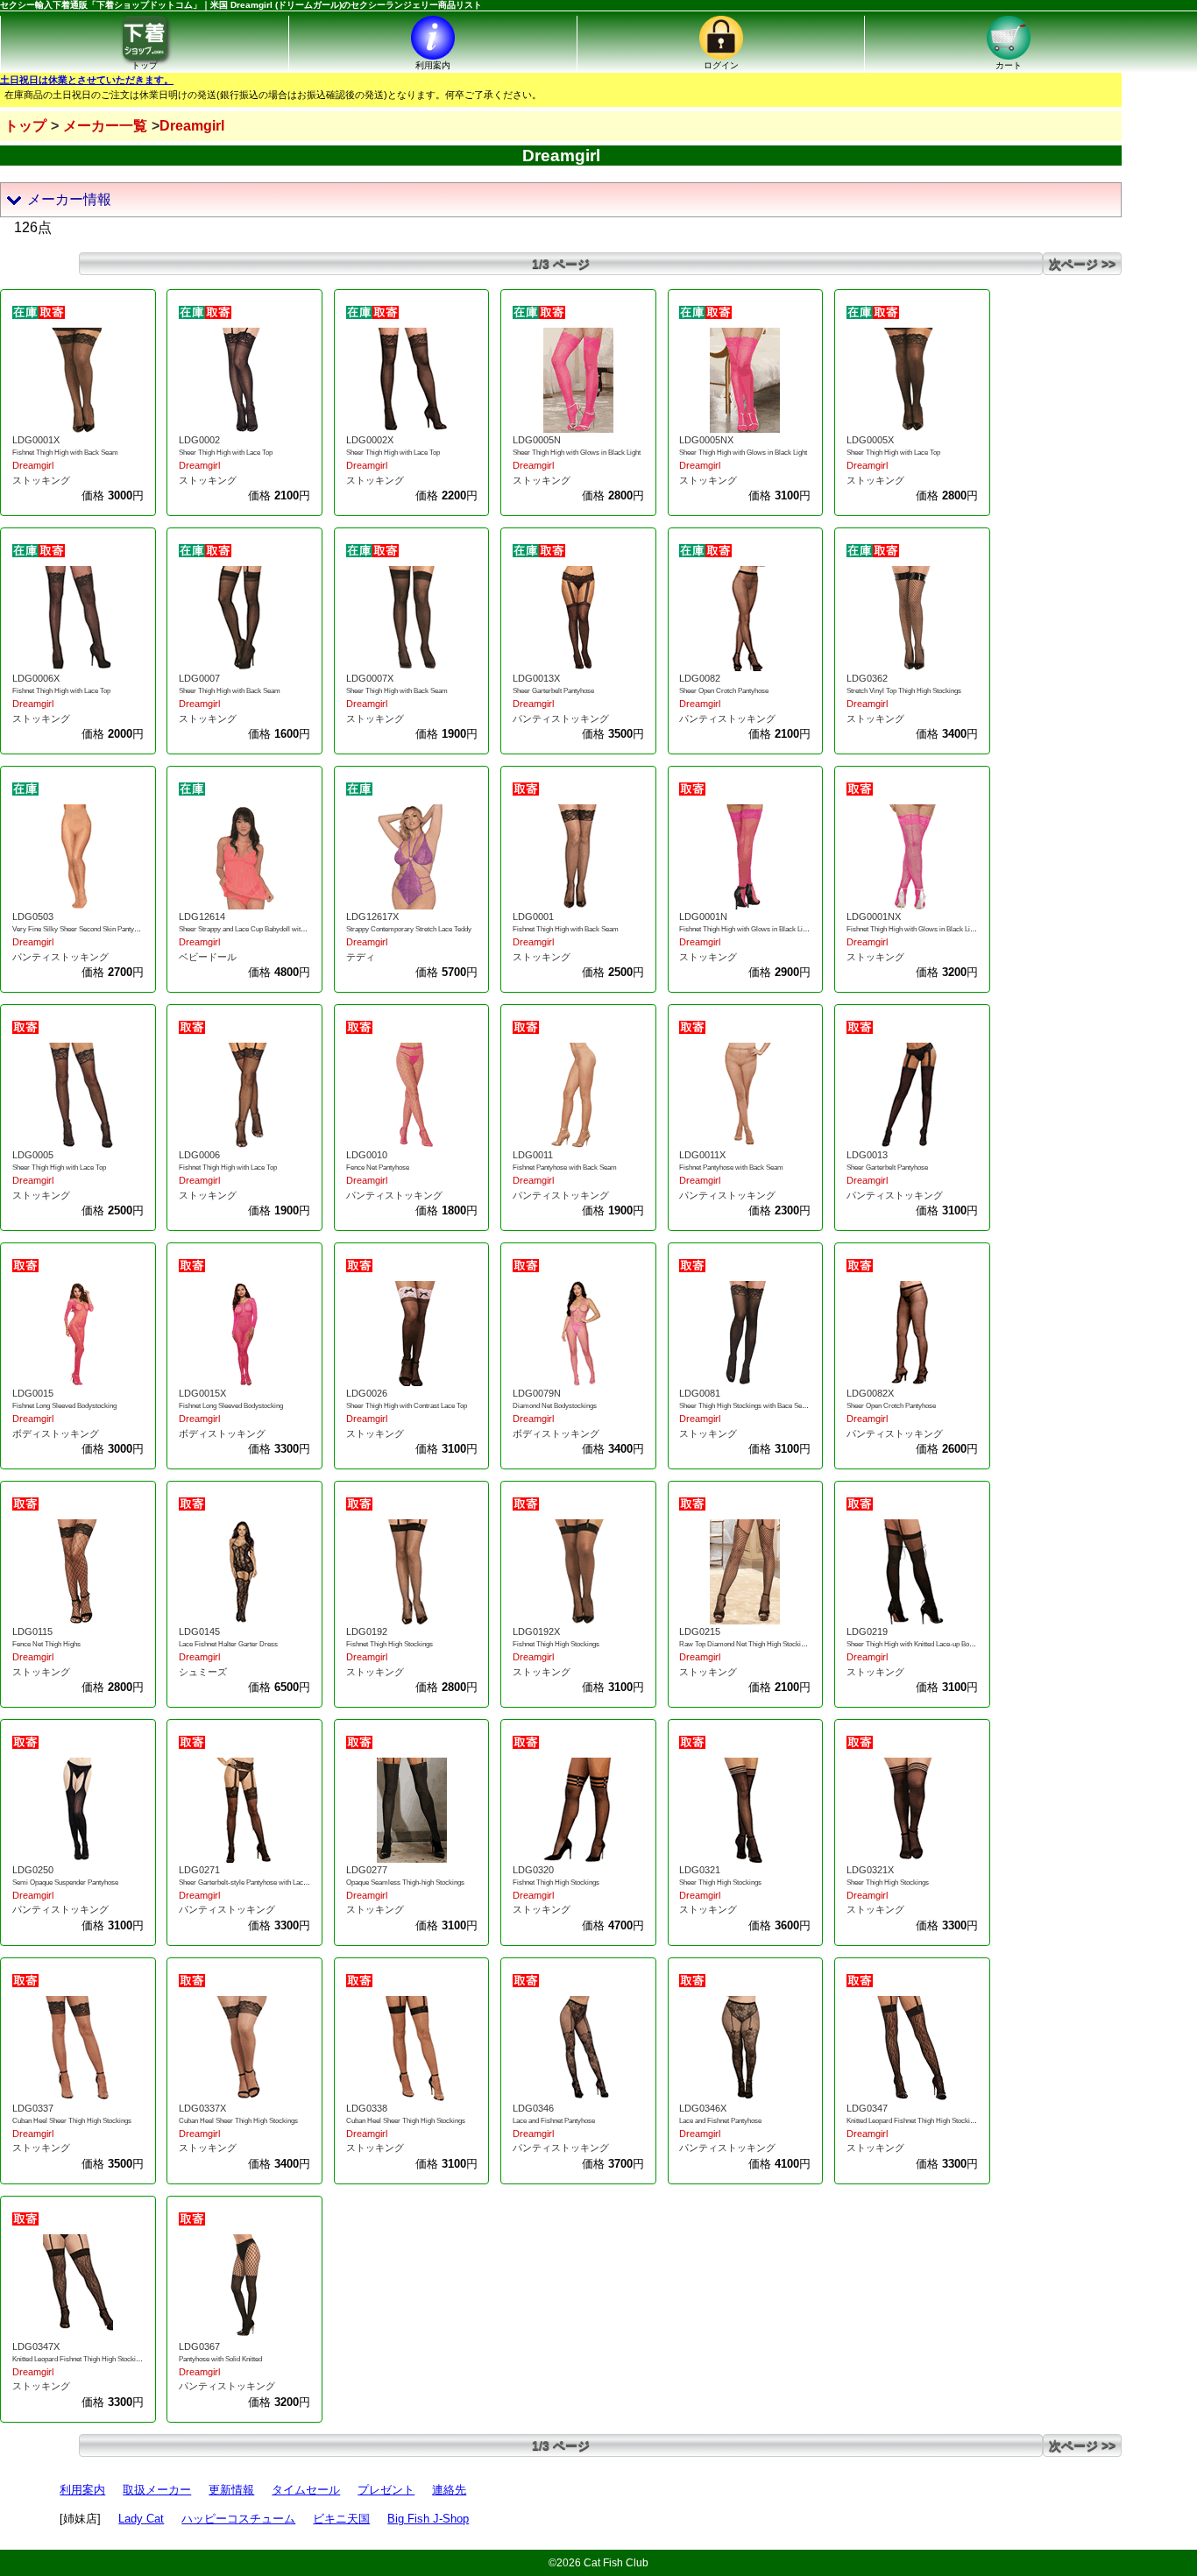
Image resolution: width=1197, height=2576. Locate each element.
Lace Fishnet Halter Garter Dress (228, 1644)
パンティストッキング (561, 718)
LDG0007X (370, 678)
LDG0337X (202, 2108)
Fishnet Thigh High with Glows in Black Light (745, 929)
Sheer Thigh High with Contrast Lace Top (407, 1406)
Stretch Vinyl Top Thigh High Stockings (904, 691)
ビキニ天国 (341, 2519)
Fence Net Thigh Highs (46, 1644)
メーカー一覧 (105, 126)
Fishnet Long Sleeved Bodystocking (64, 1406)
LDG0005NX (706, 440)
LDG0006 (199, 1155)
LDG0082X (870, 1393)
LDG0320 (533, 1870)
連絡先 (449, 2490)
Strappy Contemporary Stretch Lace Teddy (409, 929)
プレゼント (386, 2490)
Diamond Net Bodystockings (555, 1406)
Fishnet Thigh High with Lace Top (61, 691)
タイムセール (306, 2490)
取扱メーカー (157, 2490)
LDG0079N (537, 1393)
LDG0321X (870, 1870)
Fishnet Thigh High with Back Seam (65, 453)
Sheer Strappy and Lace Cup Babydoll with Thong (251, 929)
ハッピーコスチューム (238, 2519)
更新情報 (231, 2490)
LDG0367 (199, 2346)
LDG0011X (702, 1155)
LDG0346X (703, 2108)
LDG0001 (533, 916)
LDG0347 (867, 2108)
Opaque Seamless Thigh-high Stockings (405, 1882)
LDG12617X (372, 916)
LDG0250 (33, 1870)
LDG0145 (199, 1631)
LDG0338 (367, 2108)
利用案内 (82, 2490)
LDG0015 (33, 1393)
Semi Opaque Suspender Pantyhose (65, 1882)
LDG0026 (367, 1393)
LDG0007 (199, 678)
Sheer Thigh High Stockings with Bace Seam (745, 1406)
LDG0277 (367, 1870)
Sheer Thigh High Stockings (720, 1882)
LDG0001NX (874, 916)
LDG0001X (36, 440)
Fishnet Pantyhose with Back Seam (565, 1168)
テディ (361, 957)
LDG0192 (367, 1631)
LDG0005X (870, 440)
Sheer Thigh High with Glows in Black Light (577, 453)
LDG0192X (536, 1631)
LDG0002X (370, 440)
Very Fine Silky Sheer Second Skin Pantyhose (80, 929)
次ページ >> (1082, 264)
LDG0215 (700, 1631)
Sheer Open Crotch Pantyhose (724, 691)
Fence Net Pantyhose (378, 1168)
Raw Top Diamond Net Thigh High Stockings (745, 1644)
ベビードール (208, 957)
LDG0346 (533, 2108)
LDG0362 (867, 678)
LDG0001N (703, 916)
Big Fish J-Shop (428, 2519)
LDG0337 (33, 2108)
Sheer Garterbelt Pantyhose (553, 691)
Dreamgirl (33, 465)
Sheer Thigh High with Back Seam (230, 691)
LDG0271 (199, 1870)
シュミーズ (203, 1672)
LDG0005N (537, 440)
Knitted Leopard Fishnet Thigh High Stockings (914, 2121)
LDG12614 (202, 916)
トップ (25, 126)
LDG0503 (33, 916)
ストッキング (41, 480)
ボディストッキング (56, 1433)
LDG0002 (199, 440)
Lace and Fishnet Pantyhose (554, 2121)
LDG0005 (33, 1155)
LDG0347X (36, 2346)
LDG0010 (367, 1155)
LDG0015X (202, 1393)
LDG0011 (533, 1155)
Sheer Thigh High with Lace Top (226, 453)
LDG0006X (36, 678)
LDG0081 (700, 1393)
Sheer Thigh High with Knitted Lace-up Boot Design (922, 1644)
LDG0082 (700, 678)
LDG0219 (867, 1631)
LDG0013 (867, 1155)
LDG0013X (536, 678)
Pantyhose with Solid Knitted (220, 2359)
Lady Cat (141, 2519)
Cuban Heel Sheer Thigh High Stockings (72, 2121)
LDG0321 (700, 1870)
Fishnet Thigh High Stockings (390, 1644)
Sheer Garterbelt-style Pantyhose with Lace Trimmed (258, 1882)
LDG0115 (32, 1631)
